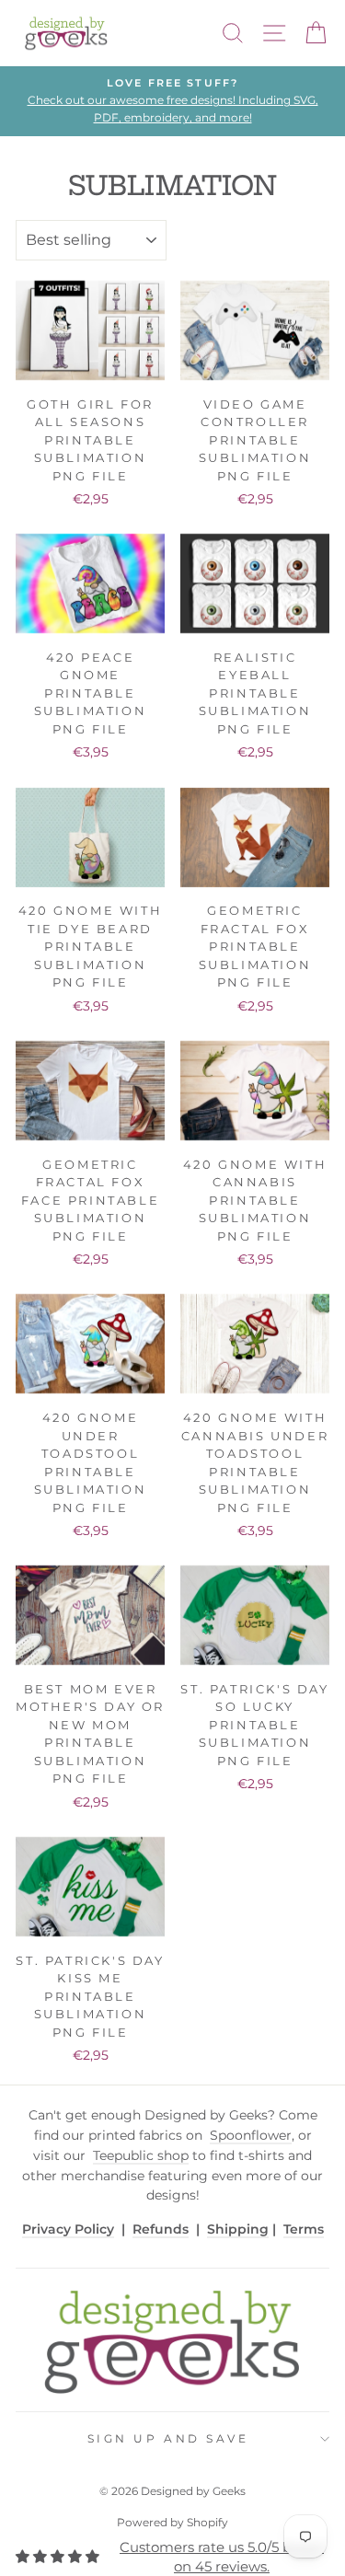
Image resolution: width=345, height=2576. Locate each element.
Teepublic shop (141, 2155)
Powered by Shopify (172, 2522)
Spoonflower (251, 2135)
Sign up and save (168, 2439)
